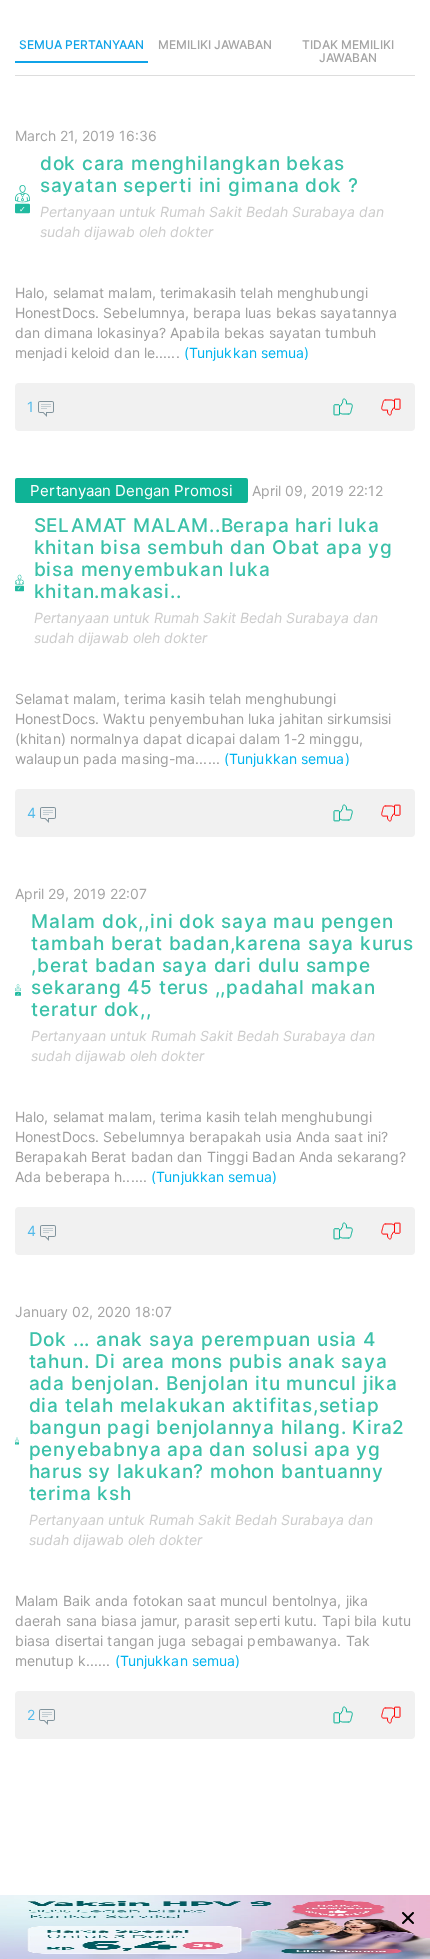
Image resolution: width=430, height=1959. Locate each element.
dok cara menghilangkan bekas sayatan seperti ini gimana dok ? (199, 175)
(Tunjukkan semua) (247, 352)
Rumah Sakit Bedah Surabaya (257, 211)
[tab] (81, 45)
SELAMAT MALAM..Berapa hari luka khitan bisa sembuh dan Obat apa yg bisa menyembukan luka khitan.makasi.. (213, 559)
